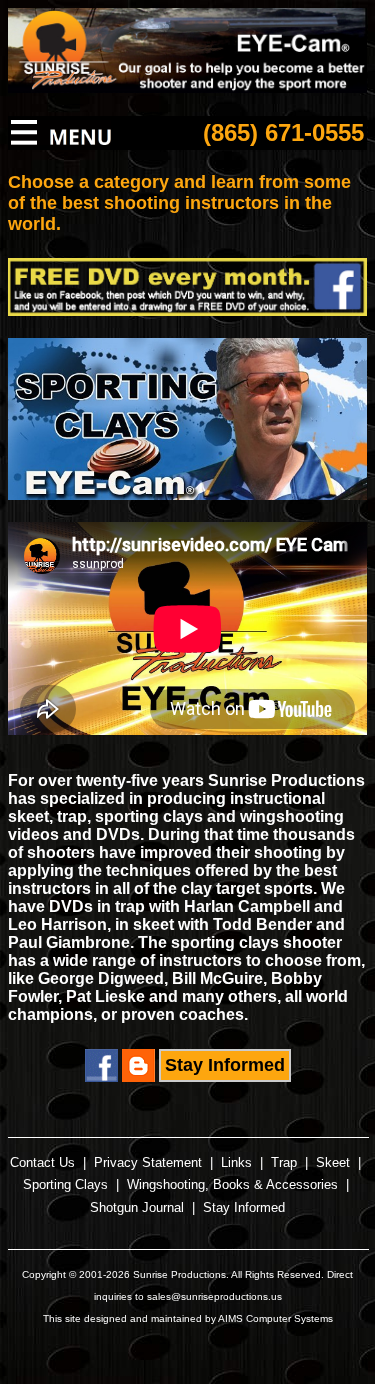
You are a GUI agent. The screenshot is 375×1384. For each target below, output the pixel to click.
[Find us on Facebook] (101, 1076)
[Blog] (138, 1076)
